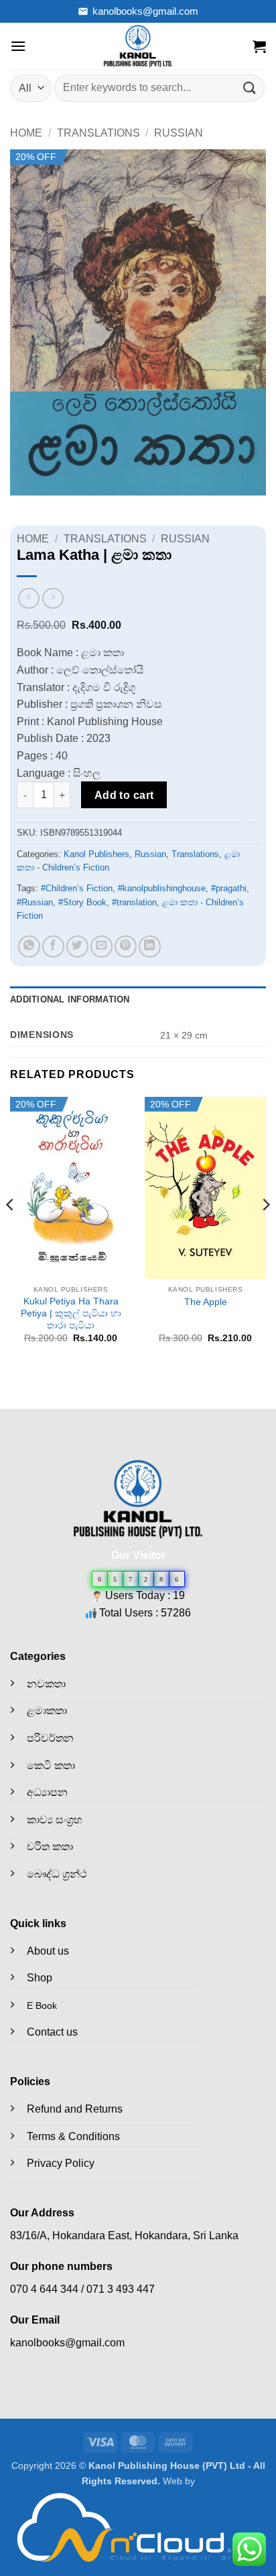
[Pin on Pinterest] (126, 946)
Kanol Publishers (96, 854)
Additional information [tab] (70, 999)
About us (48, 1951)
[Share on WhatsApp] (29, 946)
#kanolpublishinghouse (162, 888)
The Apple (206, 1302)
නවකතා (46, 1684)
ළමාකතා (47, 1711)
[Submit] (250, 88)
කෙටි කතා (51, 1765)
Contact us (52, 2032)
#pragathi (229, 888)
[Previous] (11, 1231)
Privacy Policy (61, 2163)
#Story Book (82, 902)
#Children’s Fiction (77, 888)
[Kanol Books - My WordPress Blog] (138, 46)
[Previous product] (53, 598)
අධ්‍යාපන (47, 1792)
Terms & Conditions (73, 2136)
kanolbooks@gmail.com (145, 11)
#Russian (35, 902)
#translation (134, 902)
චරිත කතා (50, 1846)
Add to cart (124, 795)
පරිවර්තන (50, 1738)
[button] (18, 46)
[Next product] (28, 598)
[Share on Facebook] (53, 946)
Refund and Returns (75, 2109)
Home (26, 133)
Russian (179, 133)
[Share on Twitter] (77, 946)
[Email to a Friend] (101, 946)
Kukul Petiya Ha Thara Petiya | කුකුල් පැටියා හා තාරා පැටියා (71, 1313)
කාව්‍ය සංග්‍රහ (55, 1820)
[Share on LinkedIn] (150, 946)
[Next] (265, 1231)
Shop (40, 1978)
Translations (98, 133)
